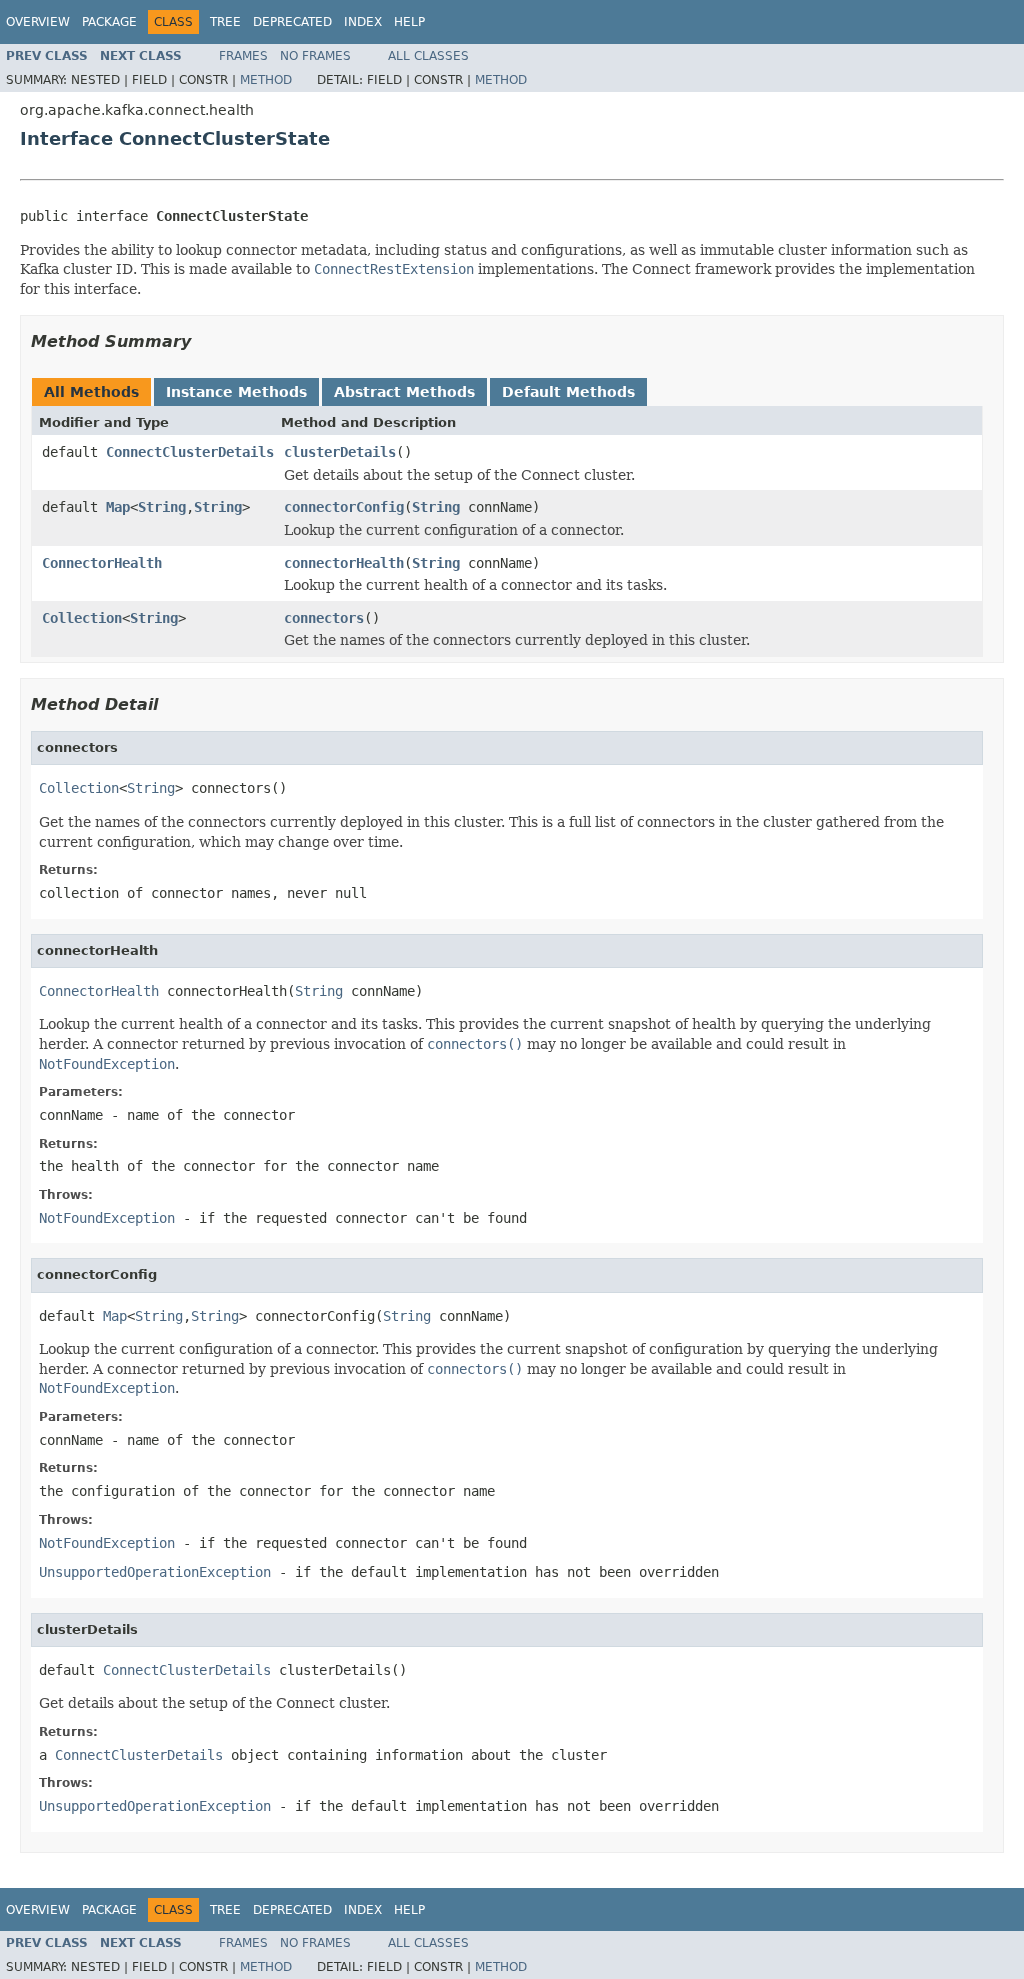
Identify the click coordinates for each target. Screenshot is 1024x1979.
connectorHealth (344, 563)
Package (109, 22)
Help (409, 22)
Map (118, 507)
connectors (324, 618)
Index (363, 22)
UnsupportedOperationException (155, 1572)
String (162, 507)
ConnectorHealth (102, 563)
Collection (82, 618)
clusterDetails (340, 452)
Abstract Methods (404, 392)
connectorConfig (344, 507)
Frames (243, 56)
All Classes (428, 56)
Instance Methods (236, 392)
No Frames (315, 56)
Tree (225, 22)
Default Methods (568, 392)
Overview (38, 22)
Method (266, 80)
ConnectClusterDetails (190, 452)
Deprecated (292, 22)
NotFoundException (107, 1218)
